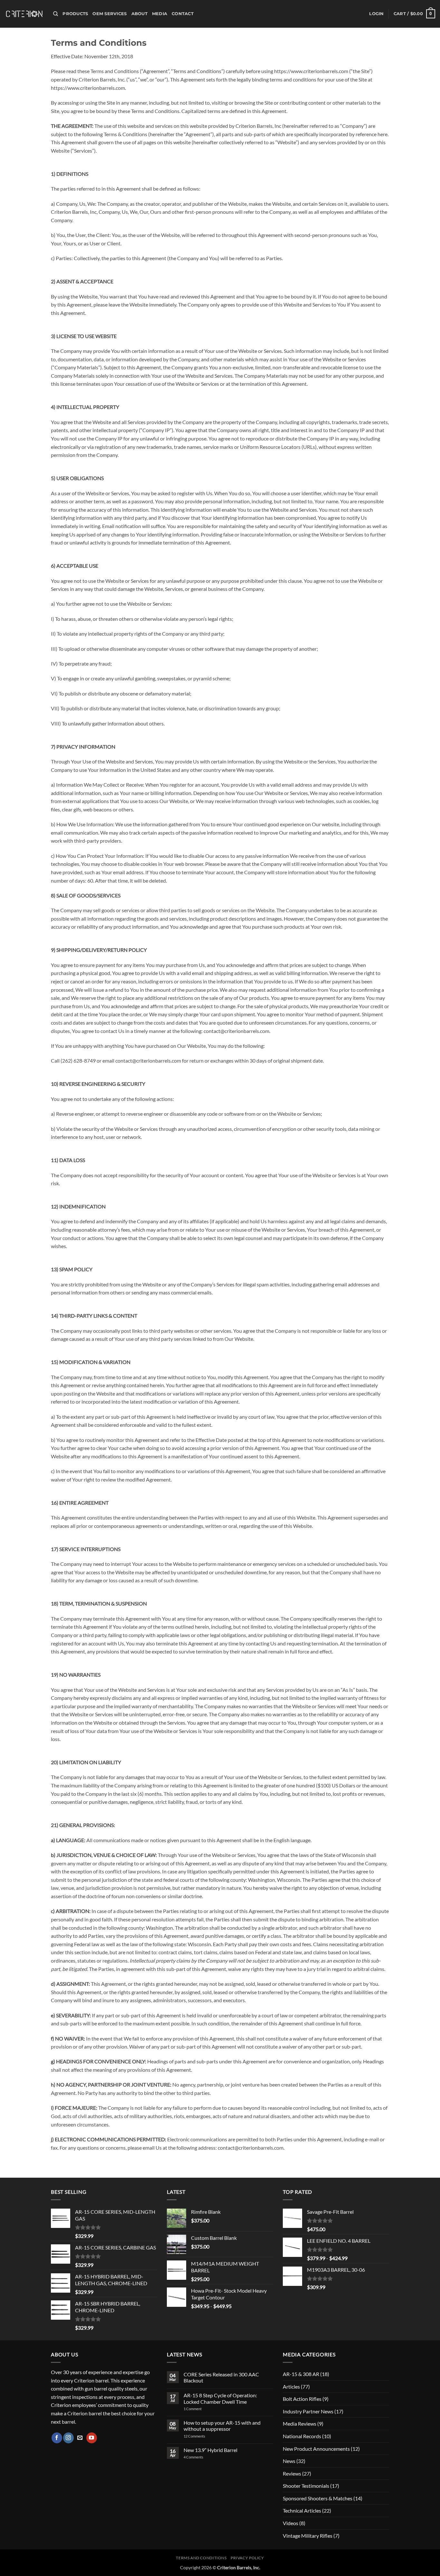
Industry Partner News (308, 2411)
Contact (183, 14)
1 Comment (201, 2409)
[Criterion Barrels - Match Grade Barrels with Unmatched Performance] (24, 14)
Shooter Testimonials (306, 2486)
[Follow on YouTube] (92, 2438)
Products (75, 14)
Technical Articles (302, 2510)
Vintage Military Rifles (308, 2536)
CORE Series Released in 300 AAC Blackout (221, 2377)
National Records (302, 2436)
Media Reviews (300, 2424)
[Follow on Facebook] (57, 2438)
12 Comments (203, 2436)
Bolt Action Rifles (302, 2399)
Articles (291, 2387)
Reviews (292, 2473)
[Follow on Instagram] (68, 2438)
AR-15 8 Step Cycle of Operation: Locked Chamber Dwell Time (220, 2398)
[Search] (56, 14)
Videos (291, 2523)
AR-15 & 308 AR (301, 2374)
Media (160, 14)
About (139, 14)
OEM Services (110, 14)
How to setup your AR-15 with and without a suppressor (222, 2426)
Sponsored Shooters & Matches (318, 2498)
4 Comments (199, 2457)
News (289, 2461)
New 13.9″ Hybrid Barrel (210, 2450)
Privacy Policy (247, 2558)
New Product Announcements (316, 2449)
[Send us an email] (80, 2438)
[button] (376, 14)
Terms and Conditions (201, 2558)
